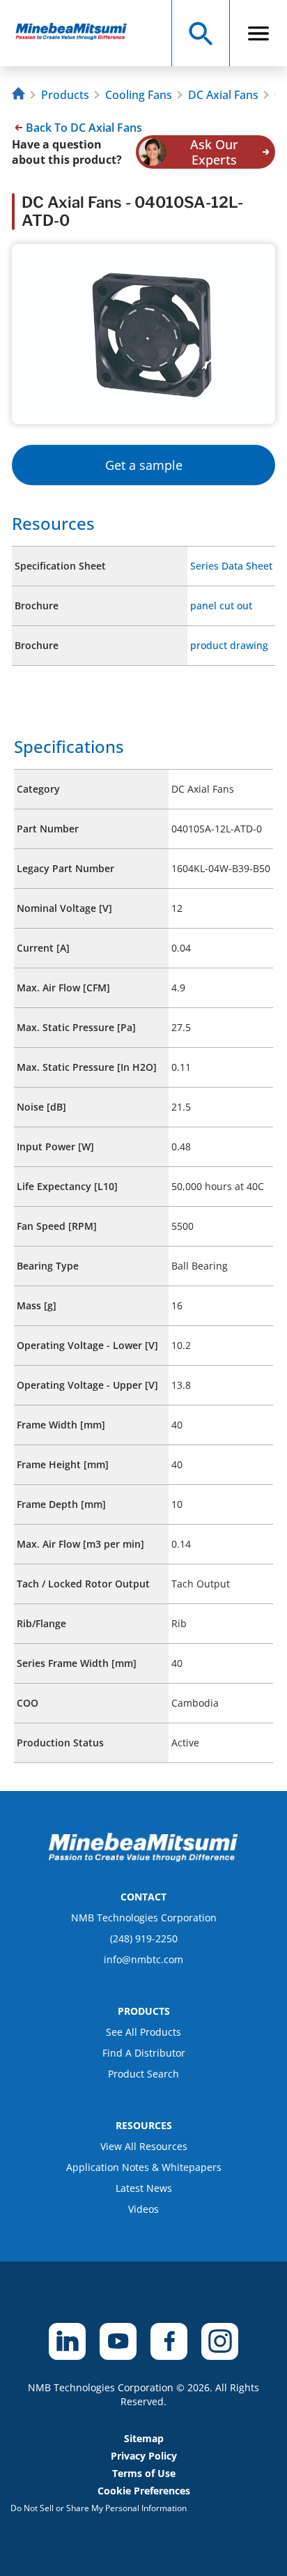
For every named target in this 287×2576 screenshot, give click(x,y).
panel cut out (221, 605)
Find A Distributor (144, 2053)
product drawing (229, 645)
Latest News (144, 2188)
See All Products (143, 2032)
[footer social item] (67, 2341)
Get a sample (144, 465)
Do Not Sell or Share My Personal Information (99, 2508)
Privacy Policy (144, 2456)
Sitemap (144, 2438)
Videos (143, 2209)
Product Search (143, 2074)
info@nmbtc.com (143, 1959)
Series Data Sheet (231, 566)
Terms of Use (144, 2473)
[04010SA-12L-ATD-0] (78, 33)
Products (65, 95)
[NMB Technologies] (20, 95)
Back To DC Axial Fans (84, 128)
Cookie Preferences (144, 2491)
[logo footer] (143, 1858)
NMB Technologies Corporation (144, 1918)
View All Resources (144, 2146)
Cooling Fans (139, 95)
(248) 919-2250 (144, 1938)
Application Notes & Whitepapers (144, 2167)
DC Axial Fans (223, 95)
